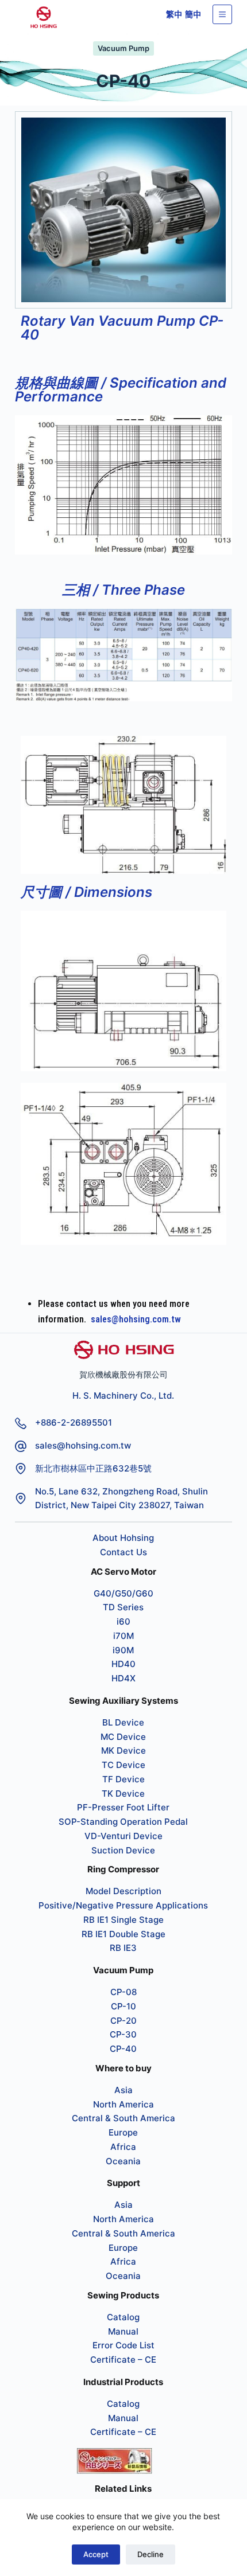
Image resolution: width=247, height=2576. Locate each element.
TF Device (123, 1779)
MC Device (123, 1737)
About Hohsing (123, 1538)
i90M (123, 1650)
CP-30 (123, 2034)
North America (123, 2104)
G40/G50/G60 (123, 1593)
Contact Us (123, 1552)
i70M (123, 1636)
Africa (123, 2147)
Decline (150, 2554)
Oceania (123, 2161)
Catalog (123, 2317)
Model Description (123, 1891)
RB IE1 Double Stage (123, 1934)
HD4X (123, 1678)
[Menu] (222, 14)
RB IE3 (123, 1948)
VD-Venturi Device (123, 1836)
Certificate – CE (123, 2360)
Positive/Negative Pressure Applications (123, 1905)
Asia (123, 2090)
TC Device (123, 1765)
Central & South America (123, 2118)
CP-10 (123, 2006)
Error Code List (123, 2345)
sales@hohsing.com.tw (136, 1319)
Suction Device (123, 1850)
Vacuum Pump (123, 48)
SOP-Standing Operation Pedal (123, 1822)
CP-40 (123, 2049)
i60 (123, 1621)
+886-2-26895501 (74, 1422)
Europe (123, 2132)
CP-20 (123, 2021)
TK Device (123, 1794)
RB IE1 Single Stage (123, 1920)
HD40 (123, 1664)
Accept (96, 2554)
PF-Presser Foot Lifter (123, 1807)
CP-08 (123, 1992)
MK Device (123, 1750)
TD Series (123, 1607)
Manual (123, 2331)
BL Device (123, 1722)
